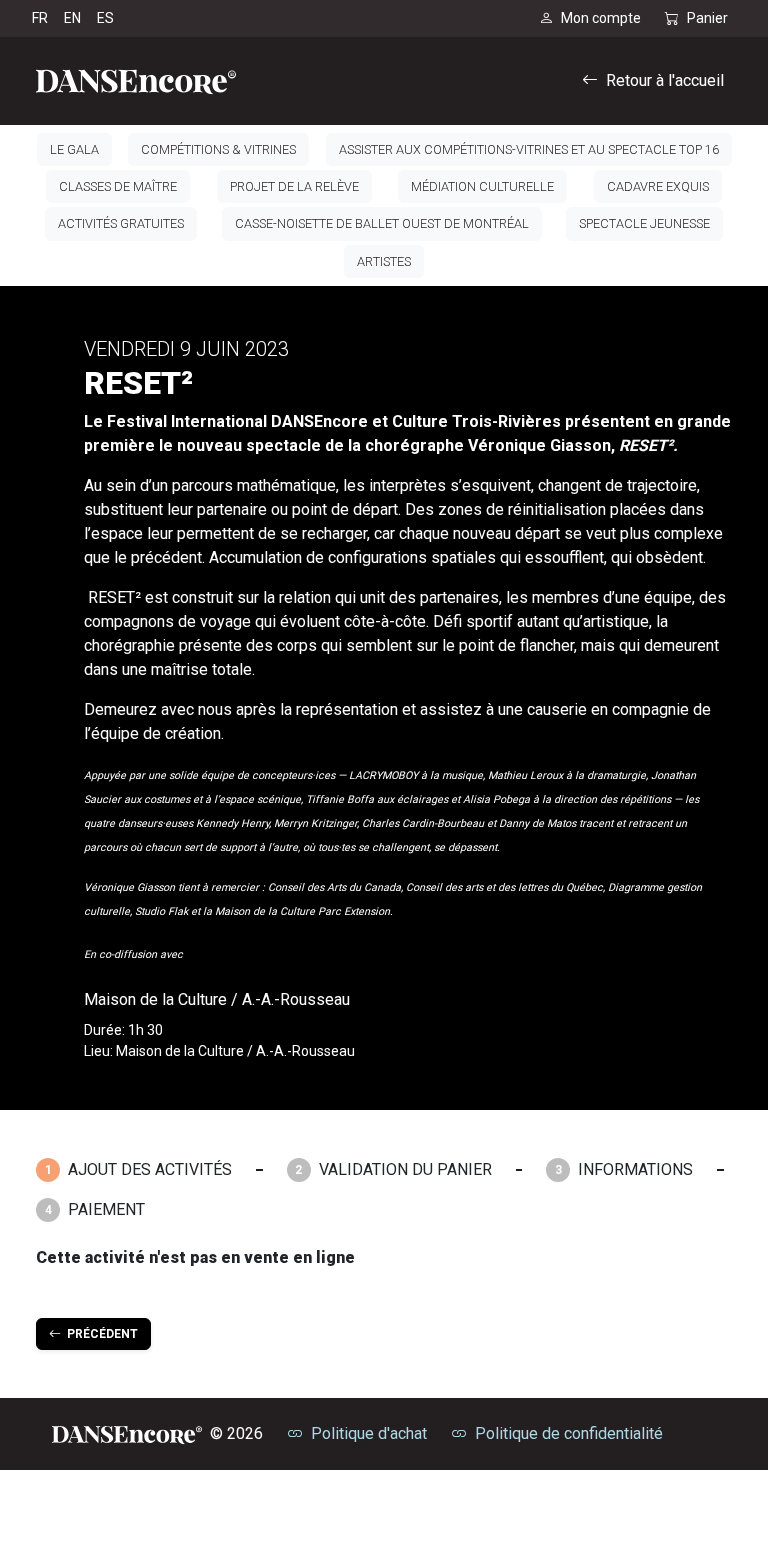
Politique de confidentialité (569, 1433)
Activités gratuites (121, 223)
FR (40, 18)
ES (105, 18)
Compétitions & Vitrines (218, 149)
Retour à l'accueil (665, 80)
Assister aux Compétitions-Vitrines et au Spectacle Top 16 (529, 149)
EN (72, 18)
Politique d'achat (369, 1433)
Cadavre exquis (658, 186)
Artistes (384, 261)
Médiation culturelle (482, 186)
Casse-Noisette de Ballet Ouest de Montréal (382, 223)
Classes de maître (118, 186)
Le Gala (74, 149)
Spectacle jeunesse (644, 223)
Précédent (99, 1334)
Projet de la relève (294, 186)
